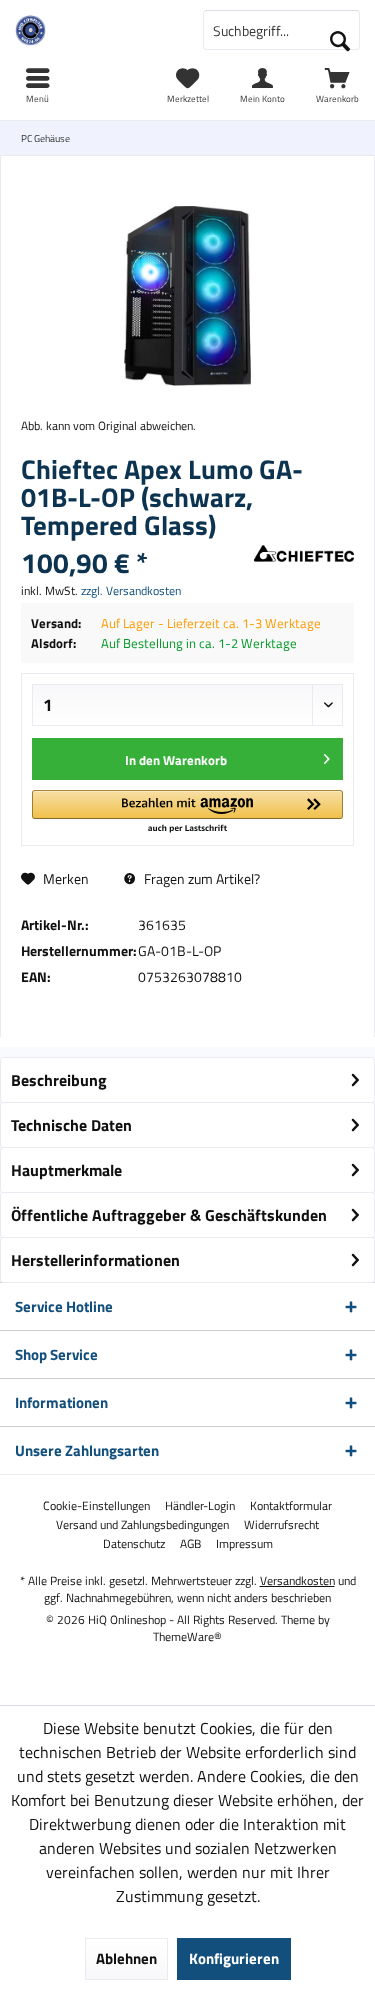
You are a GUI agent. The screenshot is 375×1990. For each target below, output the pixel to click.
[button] (187, 812)
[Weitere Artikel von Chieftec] (304, 554)
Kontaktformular (291, 1506)
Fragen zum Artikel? (200, 878)
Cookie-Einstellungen (96, 1506)
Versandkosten (297, 1580)
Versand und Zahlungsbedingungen (142, 1525)
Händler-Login (200, 1506)
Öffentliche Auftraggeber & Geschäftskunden (169, 1215)
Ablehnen (126, 1958)
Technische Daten (71, 1125)
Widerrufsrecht (281, 1525)
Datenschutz (134, 1544)
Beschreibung (59, 1080)
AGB (190, 1544)
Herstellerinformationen (95, 1260)
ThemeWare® (187, 1636)
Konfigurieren (234, 1958)
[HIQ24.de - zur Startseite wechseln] (94, 30)
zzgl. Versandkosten (131, 590)
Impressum (244, 1544)
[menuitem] (337, 85)
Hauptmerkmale (66, 1170)
